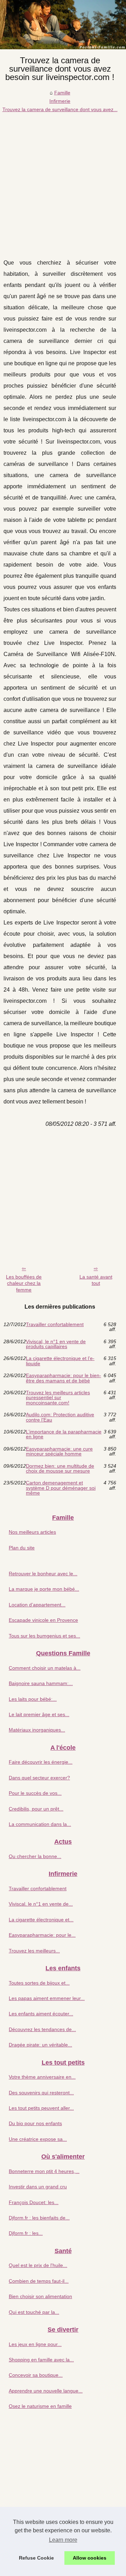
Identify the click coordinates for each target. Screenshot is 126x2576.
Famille (62, 93)
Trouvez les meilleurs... (34, 1951)
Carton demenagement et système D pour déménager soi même (61, 1488)
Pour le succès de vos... (35, 1793)
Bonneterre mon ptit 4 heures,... (44, 2171)
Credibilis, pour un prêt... (36, 1809)
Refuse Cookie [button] (36, 2558)
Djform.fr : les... (26, 2233)
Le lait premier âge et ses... (39, 1714)
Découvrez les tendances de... (42, 2029)
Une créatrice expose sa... (38, 2139)
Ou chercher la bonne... (35, 1856)
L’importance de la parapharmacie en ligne (64, 1434)
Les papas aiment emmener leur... (47, 1998)
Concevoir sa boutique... (36, 2375)
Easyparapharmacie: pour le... (42, 1935)
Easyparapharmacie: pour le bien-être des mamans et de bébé (64, 1378)
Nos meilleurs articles (32, 1532)
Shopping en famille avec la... (41, 2360)
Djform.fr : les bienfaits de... (39, 2218)
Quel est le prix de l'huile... (38, 2265)
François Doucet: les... (34, 2202)
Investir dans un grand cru (38, 2187)
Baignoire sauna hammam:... (41, 1683)
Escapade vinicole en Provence (43, 1620)
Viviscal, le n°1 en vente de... (41, 1904)
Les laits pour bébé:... (33, 1699)
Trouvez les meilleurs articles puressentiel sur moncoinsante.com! (58, 1398)
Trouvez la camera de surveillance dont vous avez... (60, 109)
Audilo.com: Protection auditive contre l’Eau (60, 1417)
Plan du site (22, 1548)
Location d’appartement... (37, 1605)
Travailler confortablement (55, 1325)
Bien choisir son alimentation (40, 2296)
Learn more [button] (63, 2540)
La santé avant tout (96, 1280)
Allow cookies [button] (90, 2558)
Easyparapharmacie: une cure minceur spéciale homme (59, 1451)
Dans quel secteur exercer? (39, 1778)
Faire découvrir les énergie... (41, 1762)
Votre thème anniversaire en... (42, 2077)
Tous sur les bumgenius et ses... (44, 1636)
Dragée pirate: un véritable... (40, 2045)
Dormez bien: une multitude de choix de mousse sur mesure (60, 1469)
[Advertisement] (63, 180)
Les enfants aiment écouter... (41, 2014)
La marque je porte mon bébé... (44, 1589)
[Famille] (63, 25)
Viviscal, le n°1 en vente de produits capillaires (56, 1344)
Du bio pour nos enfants (35, 2123)
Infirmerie (60, 101)
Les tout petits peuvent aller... (41, 2108)
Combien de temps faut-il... (39, 2281)
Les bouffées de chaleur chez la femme (24, 1283)
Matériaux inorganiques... (37, 1730)
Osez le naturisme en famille (40, 2406)
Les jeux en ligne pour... (35, 2344)
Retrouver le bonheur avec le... (43, 1574)
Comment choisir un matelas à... (45, 1668)
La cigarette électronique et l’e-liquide (60, 1361)
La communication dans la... (40, 1824)
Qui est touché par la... (34, 2312)
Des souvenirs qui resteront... (41, 2093)
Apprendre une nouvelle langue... (46, 2391)
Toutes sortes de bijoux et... (39, 1983)
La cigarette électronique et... (41, 1920)
